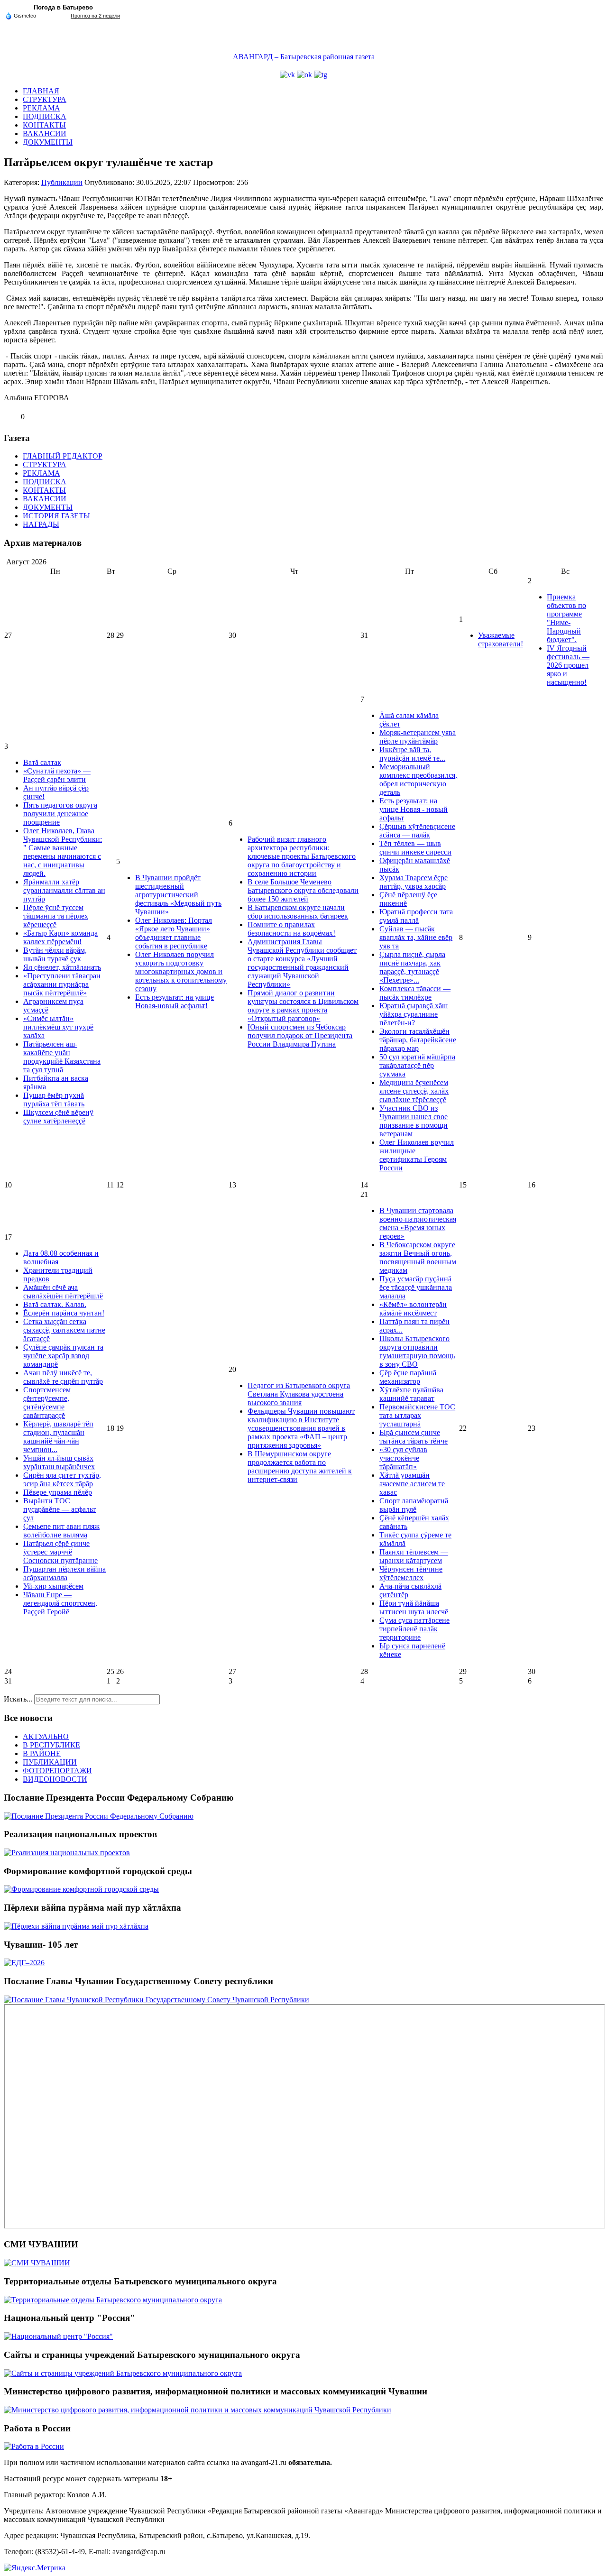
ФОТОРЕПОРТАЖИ (57, 1771)
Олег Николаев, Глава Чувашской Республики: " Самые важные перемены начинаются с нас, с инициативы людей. (63, 852)
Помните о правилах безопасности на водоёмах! (291, 929)
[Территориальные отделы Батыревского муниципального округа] (113, 2300)
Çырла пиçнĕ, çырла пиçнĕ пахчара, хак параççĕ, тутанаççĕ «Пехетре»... (412, 967)
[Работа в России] (34, 2446)
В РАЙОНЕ (42, 1753)
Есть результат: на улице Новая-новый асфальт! (175, 1001)
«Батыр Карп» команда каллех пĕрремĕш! (60, 937)
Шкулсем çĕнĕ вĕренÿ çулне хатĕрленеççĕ (58, 1117)
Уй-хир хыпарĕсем (53, 1586)
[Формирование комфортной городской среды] (81, 1889)
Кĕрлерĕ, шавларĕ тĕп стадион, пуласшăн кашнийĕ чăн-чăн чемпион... (58, 1437)
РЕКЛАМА (41, 108)
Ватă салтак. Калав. (55, 1304)
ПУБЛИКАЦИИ (50, 1762)
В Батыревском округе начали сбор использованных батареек (298, 912)
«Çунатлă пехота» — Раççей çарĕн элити (57, 775)
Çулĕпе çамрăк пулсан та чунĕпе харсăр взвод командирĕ (63, 1356)
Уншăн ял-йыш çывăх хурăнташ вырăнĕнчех (59, 1462)
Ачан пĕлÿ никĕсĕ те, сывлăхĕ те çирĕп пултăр (63, 1377)
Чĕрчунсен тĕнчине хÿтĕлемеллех (411, 1573)
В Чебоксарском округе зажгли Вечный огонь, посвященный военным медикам (418, 1257)
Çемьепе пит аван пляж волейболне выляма (61, 1531)
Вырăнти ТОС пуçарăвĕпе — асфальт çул (60, 1509)
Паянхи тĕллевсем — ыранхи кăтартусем (414, 1556)
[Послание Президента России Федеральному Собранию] (99, 1816)
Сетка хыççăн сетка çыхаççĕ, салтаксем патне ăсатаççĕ (64, 1330)
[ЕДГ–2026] (24, 1963)
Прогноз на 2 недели (95, 16)
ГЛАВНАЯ (41, 91)
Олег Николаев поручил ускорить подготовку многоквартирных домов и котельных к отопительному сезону (181, 971)
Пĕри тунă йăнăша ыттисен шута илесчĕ (414, 1607)
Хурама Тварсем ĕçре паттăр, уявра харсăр (414, 882)
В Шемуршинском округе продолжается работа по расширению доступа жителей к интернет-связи (300, 1467)
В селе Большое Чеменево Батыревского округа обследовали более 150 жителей (303, 890)
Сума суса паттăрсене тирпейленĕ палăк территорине (414, 1629)
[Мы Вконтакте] (287, 75)
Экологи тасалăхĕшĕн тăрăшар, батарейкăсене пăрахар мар (418, 1040)
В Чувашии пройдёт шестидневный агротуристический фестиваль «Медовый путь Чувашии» (178, 895)
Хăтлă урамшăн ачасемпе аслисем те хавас (412, 1484)
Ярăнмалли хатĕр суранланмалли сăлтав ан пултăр (64, 890)
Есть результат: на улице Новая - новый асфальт (414, 809)
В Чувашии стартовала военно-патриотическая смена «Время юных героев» (418, 1223)
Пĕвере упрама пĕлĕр (58, 1492)
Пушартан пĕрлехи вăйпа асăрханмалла (64, 1573)
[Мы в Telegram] (321, 75)
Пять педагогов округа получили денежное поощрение (60, 814)
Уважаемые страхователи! (501, 639)
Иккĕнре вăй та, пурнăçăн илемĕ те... (412, 754)
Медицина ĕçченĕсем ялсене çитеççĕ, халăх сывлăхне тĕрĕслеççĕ (414, 1091)
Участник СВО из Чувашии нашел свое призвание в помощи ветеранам (414, 1121)
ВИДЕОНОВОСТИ (55, 1779)
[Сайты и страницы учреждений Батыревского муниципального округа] (123, 2373)
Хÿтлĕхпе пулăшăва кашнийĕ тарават (411, 1394)
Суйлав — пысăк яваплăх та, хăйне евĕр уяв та (416, 937)
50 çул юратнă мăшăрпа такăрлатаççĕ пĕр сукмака (417, 1065)
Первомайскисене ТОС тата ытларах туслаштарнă (417, 1415)
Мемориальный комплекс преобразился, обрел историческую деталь (418, 779)
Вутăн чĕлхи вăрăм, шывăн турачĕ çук (55, 954)
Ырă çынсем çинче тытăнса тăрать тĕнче (414, 1437)
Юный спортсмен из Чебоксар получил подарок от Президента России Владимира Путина (300, 1035)
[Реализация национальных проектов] (67, 1853)
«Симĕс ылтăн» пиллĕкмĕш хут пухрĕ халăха (58, 1027)
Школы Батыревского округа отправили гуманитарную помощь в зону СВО (417, 1351)
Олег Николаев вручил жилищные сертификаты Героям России (417, 1155)
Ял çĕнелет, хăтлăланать (62, 967)
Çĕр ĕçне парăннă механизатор (408, 1377)
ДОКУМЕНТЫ (48, 142)
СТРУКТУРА (45, 99)
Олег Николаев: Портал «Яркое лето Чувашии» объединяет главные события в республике (174, 933)
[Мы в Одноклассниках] (304, 75)
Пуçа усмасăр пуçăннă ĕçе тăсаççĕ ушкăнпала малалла (416, 1287)
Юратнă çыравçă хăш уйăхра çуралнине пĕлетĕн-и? (414, 1014)
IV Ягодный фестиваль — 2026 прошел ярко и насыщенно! (568, 665)
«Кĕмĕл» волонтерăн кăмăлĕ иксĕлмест (413, 1309)
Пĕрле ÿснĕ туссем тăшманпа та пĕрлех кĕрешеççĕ (56, 916)
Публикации (62, 182)
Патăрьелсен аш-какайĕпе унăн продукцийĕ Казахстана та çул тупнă (62, 1057)
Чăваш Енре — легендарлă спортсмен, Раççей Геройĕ (60, 1603)
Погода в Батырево (63, 7)
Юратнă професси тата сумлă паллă (416, 916)
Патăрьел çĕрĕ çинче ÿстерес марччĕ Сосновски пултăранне (60, 1552)
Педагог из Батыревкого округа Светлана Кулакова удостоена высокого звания (299, 1394)
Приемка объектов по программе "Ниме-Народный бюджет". (566, 618)
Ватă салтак (42, 762)
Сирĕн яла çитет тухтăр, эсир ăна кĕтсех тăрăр (62, 1479)
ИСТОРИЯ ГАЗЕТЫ (56, 516)
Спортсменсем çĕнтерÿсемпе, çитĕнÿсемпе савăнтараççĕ (47, 1403)
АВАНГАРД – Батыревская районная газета (304, 57)
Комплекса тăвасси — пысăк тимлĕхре (415, 993)
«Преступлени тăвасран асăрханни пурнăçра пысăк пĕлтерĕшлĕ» (62, 984)
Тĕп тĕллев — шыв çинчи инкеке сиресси (415, 848)
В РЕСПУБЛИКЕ (51, 1745)
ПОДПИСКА (45, 116)
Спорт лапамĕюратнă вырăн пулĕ (414, 1505)
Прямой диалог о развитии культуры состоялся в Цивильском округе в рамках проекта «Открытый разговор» (303, 1006)
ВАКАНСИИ (45, 133)
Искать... (18, 1699)
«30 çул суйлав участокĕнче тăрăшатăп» (403, 1458)
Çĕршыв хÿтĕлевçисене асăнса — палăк (417, 831)
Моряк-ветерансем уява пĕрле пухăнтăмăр (418, 737)
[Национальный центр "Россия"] (58, 2336)
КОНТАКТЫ (44, 125)
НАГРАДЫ (41, 524)
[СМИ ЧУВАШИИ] (37, 2263)
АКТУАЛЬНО (46, 1736)
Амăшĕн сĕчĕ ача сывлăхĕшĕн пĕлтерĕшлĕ (63, 1292)
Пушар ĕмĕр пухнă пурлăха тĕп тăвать (54, 1099)
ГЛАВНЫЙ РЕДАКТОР (63, 456)
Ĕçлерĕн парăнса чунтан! (64, 1313)
